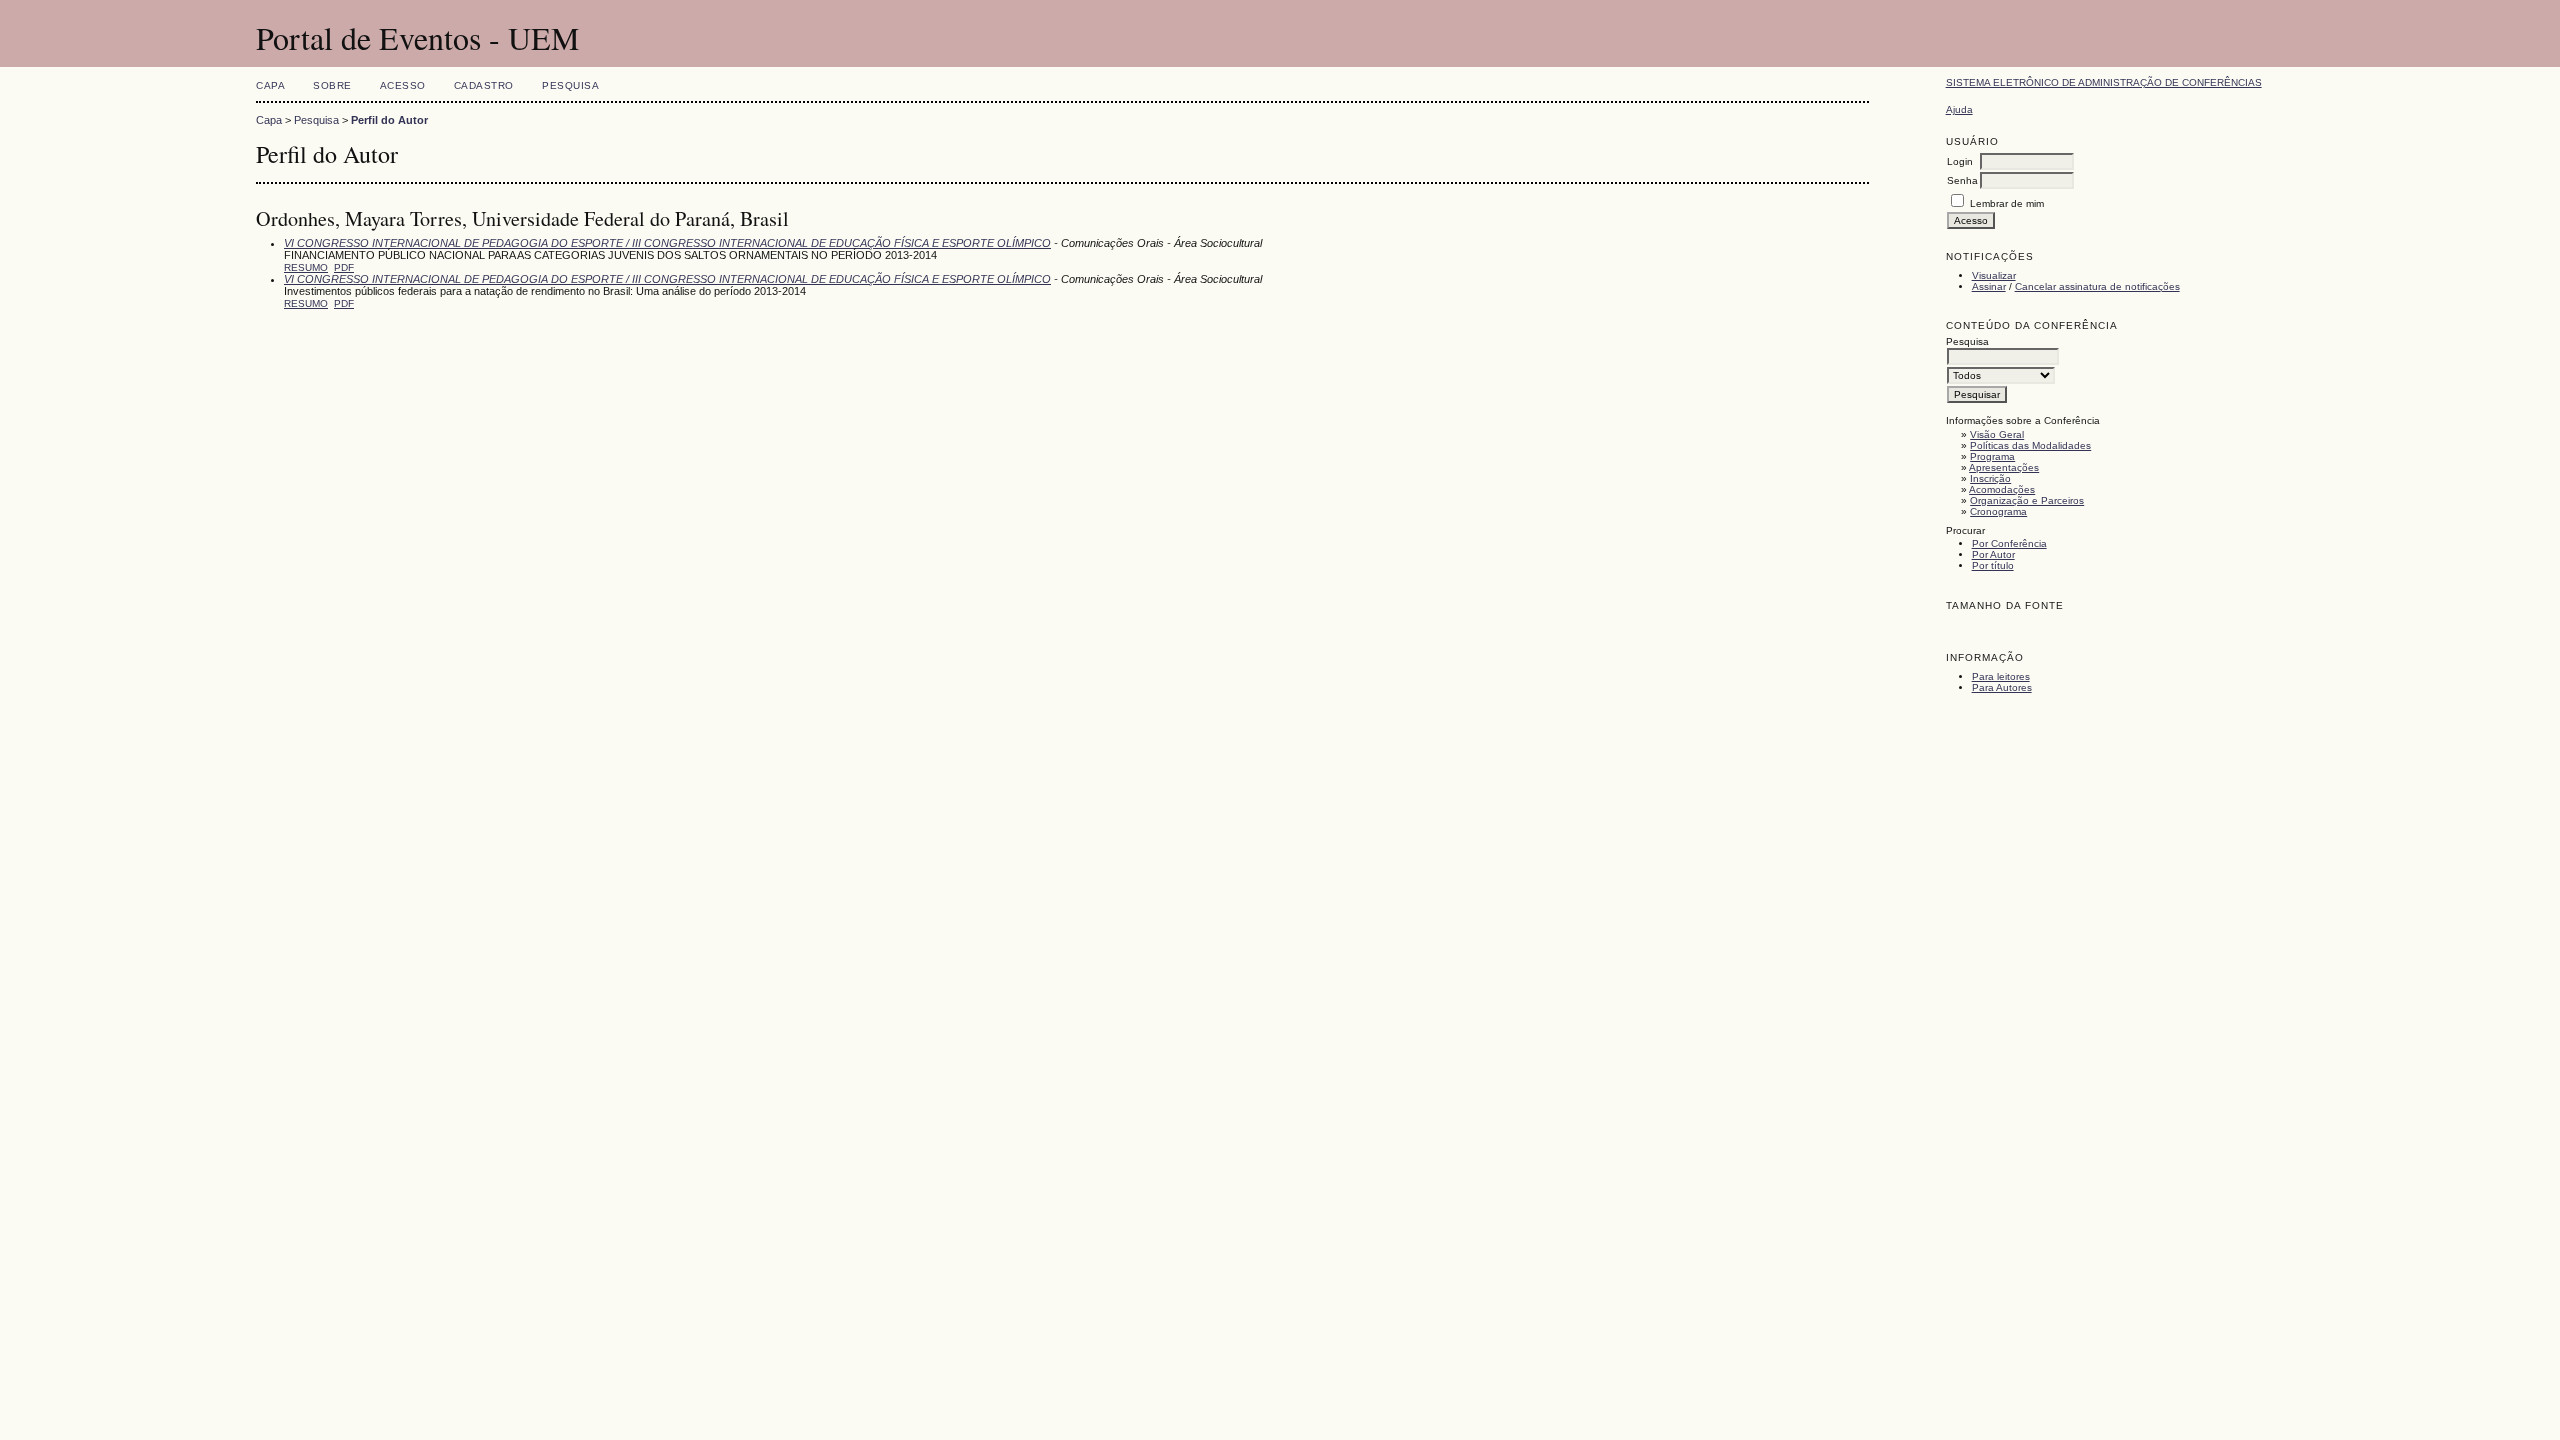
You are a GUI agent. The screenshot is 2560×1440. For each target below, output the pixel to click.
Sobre (332, 85)
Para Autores (2002, 687)
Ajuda (1959, 109)
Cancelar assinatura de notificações (2097, 286)
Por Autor (1993, 554)
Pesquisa (570, 85)
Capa (270, 85)
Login (1960, 161)
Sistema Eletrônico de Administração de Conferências (2104, 82)
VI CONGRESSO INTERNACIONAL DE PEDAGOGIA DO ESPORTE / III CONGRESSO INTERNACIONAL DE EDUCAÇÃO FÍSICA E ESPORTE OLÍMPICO (667, 243)
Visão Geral (1997, 434)
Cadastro (484, 85)
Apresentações (2004, 467)
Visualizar (1994, 275)
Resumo (306, 267)
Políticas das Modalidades (2030, 445)
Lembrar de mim (2007, 203)
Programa (1992, 456)
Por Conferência (2009, 543)
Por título (1993, 565)
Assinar (1989, 286)
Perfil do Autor (389, 120)
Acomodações (2002, 489)
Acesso (403, 85)
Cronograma (1998, 511)
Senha (1962, 180)
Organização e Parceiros (2027, 500)
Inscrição (1990, 478)
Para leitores (2001, 676)
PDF (344, 267)
